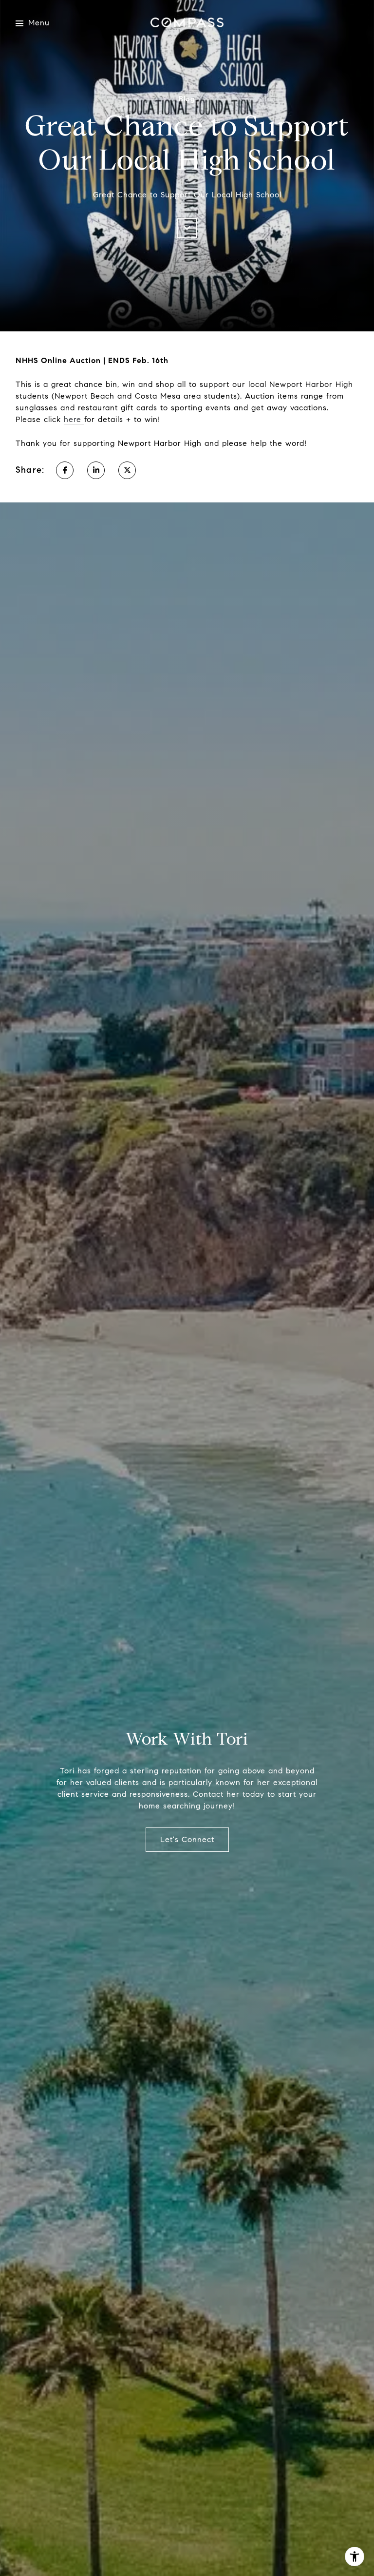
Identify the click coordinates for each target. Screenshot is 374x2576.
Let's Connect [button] (187, 1839)
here (74, 419)
